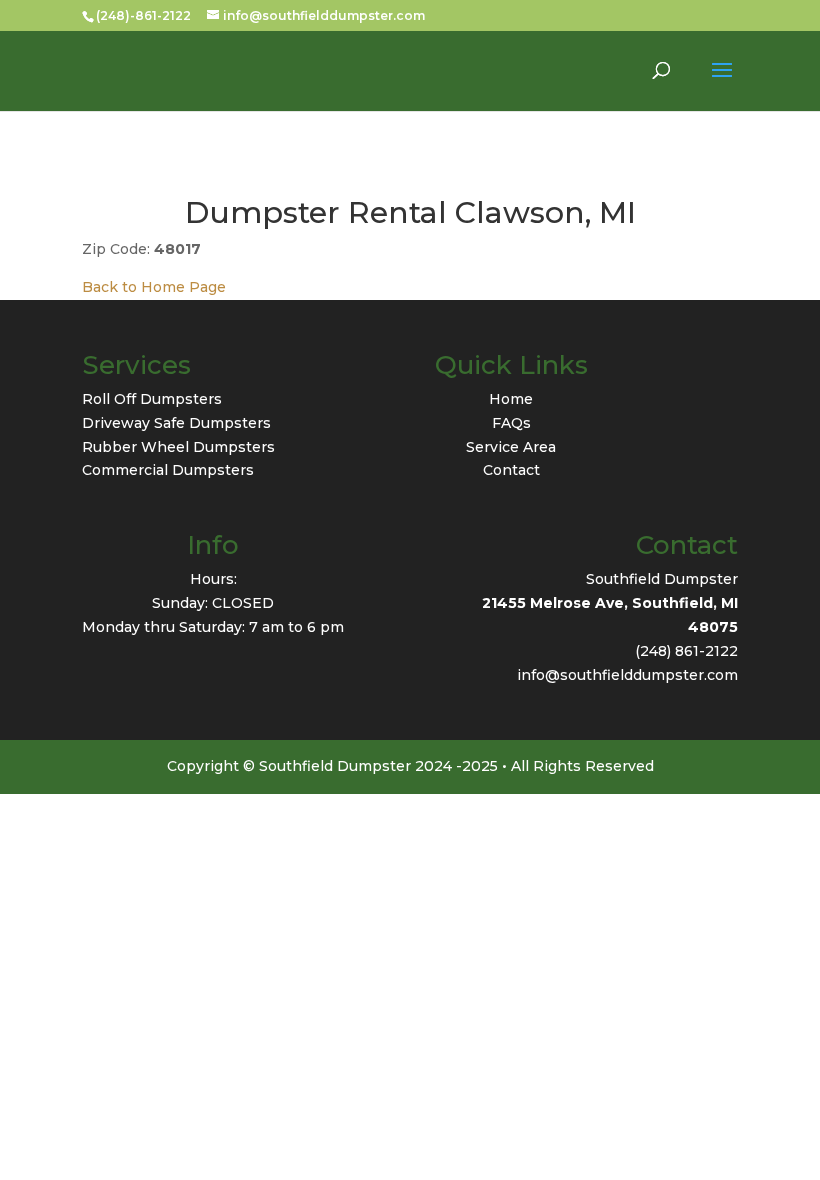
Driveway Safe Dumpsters (176, 423)
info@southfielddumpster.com (627, 675)
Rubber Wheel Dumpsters (178, 447)
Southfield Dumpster (662, 579)
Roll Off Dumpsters (152, 399)
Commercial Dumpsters (168, 470)
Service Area (511, 447)
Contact (511, 470)
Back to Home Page (154, 287)
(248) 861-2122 (686, 651)
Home (511, 399)
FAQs (511, 423)
